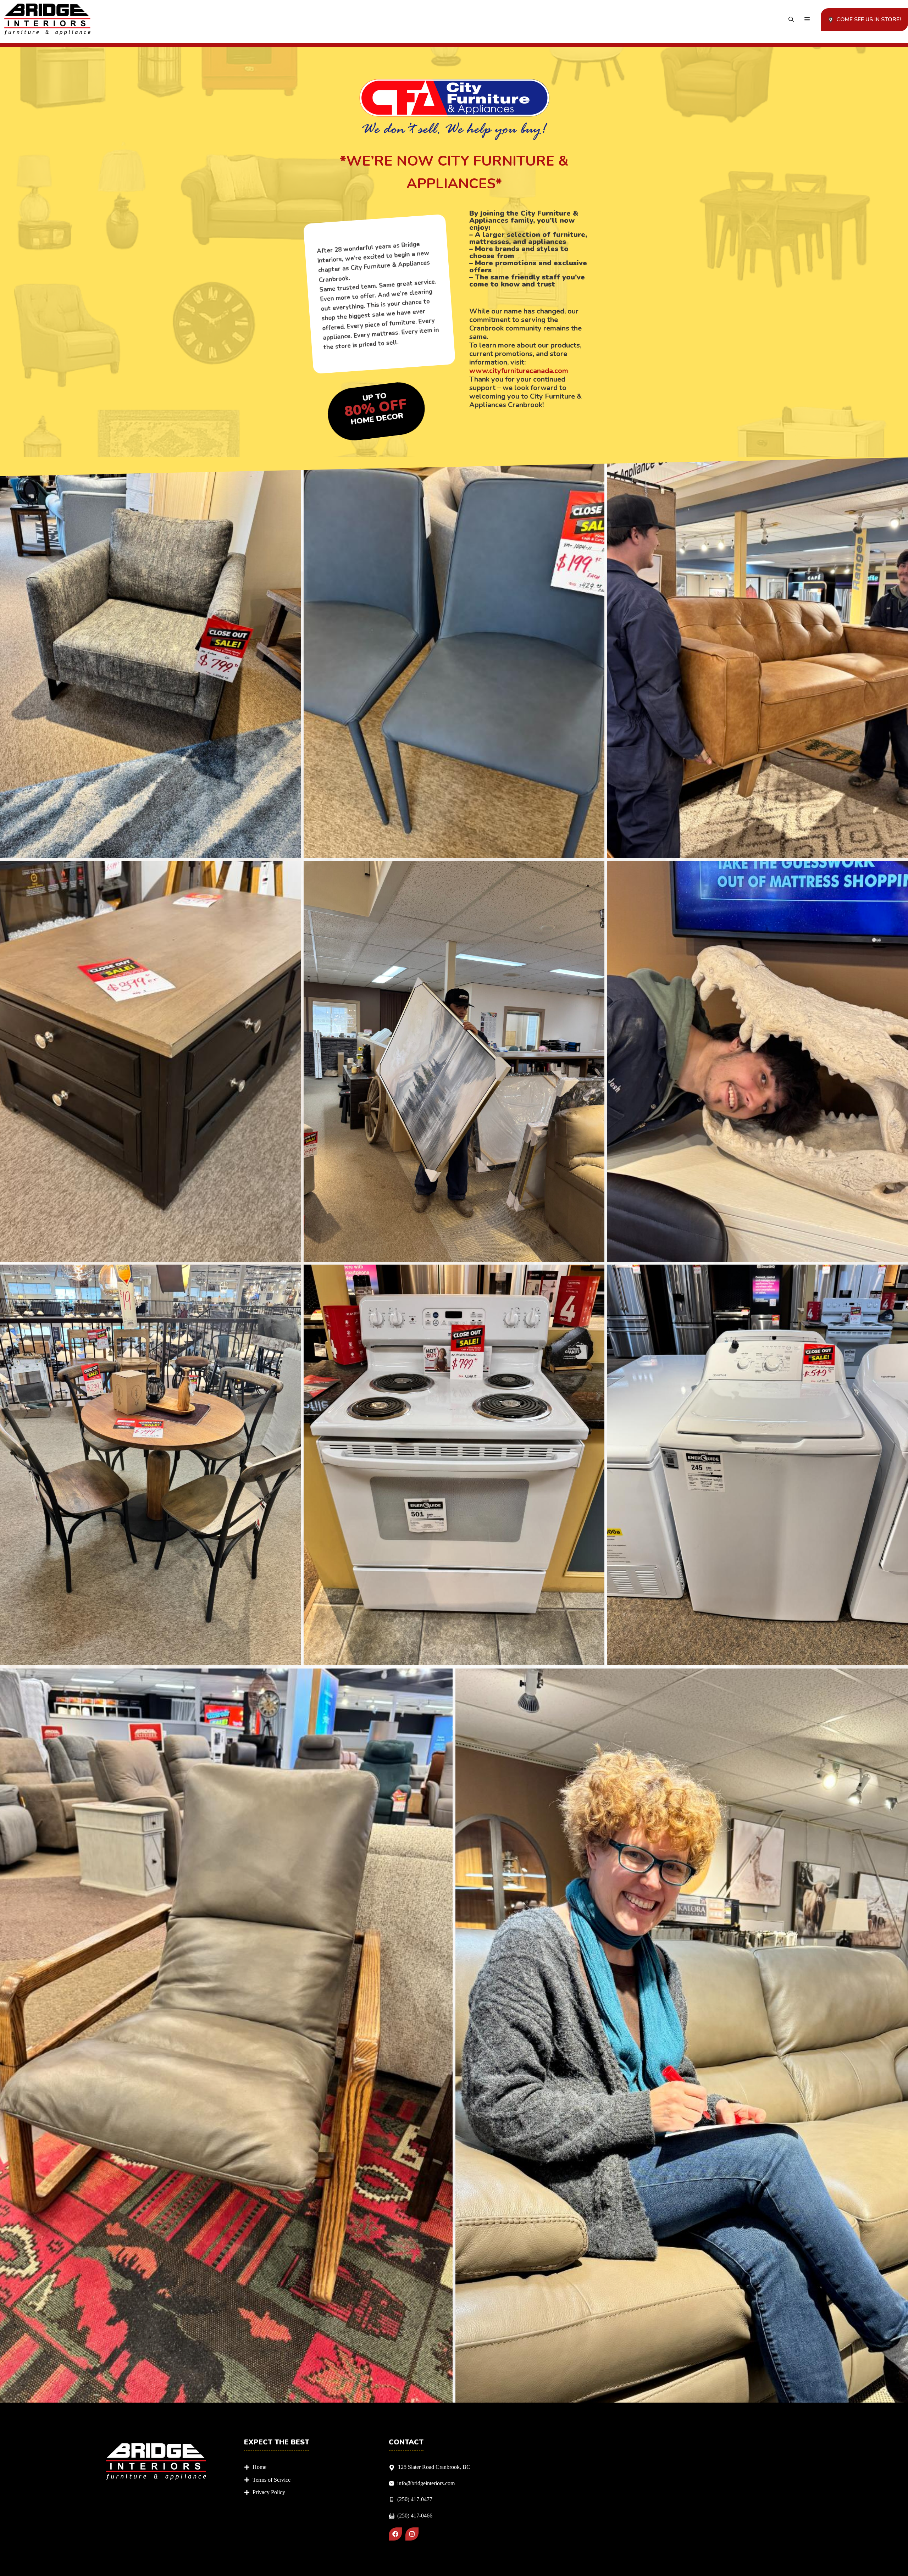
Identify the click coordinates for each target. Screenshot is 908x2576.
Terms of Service (272, 2480)
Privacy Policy (269, 2492)
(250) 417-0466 (415, 2516)
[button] (791, 20)
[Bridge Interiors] (47, 20)
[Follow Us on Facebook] (395, 2534)
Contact (406, 2442)
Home (259, 2467)
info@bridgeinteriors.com (426, 2483)
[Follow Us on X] (412, 2534)
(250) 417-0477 (415, 2499)
